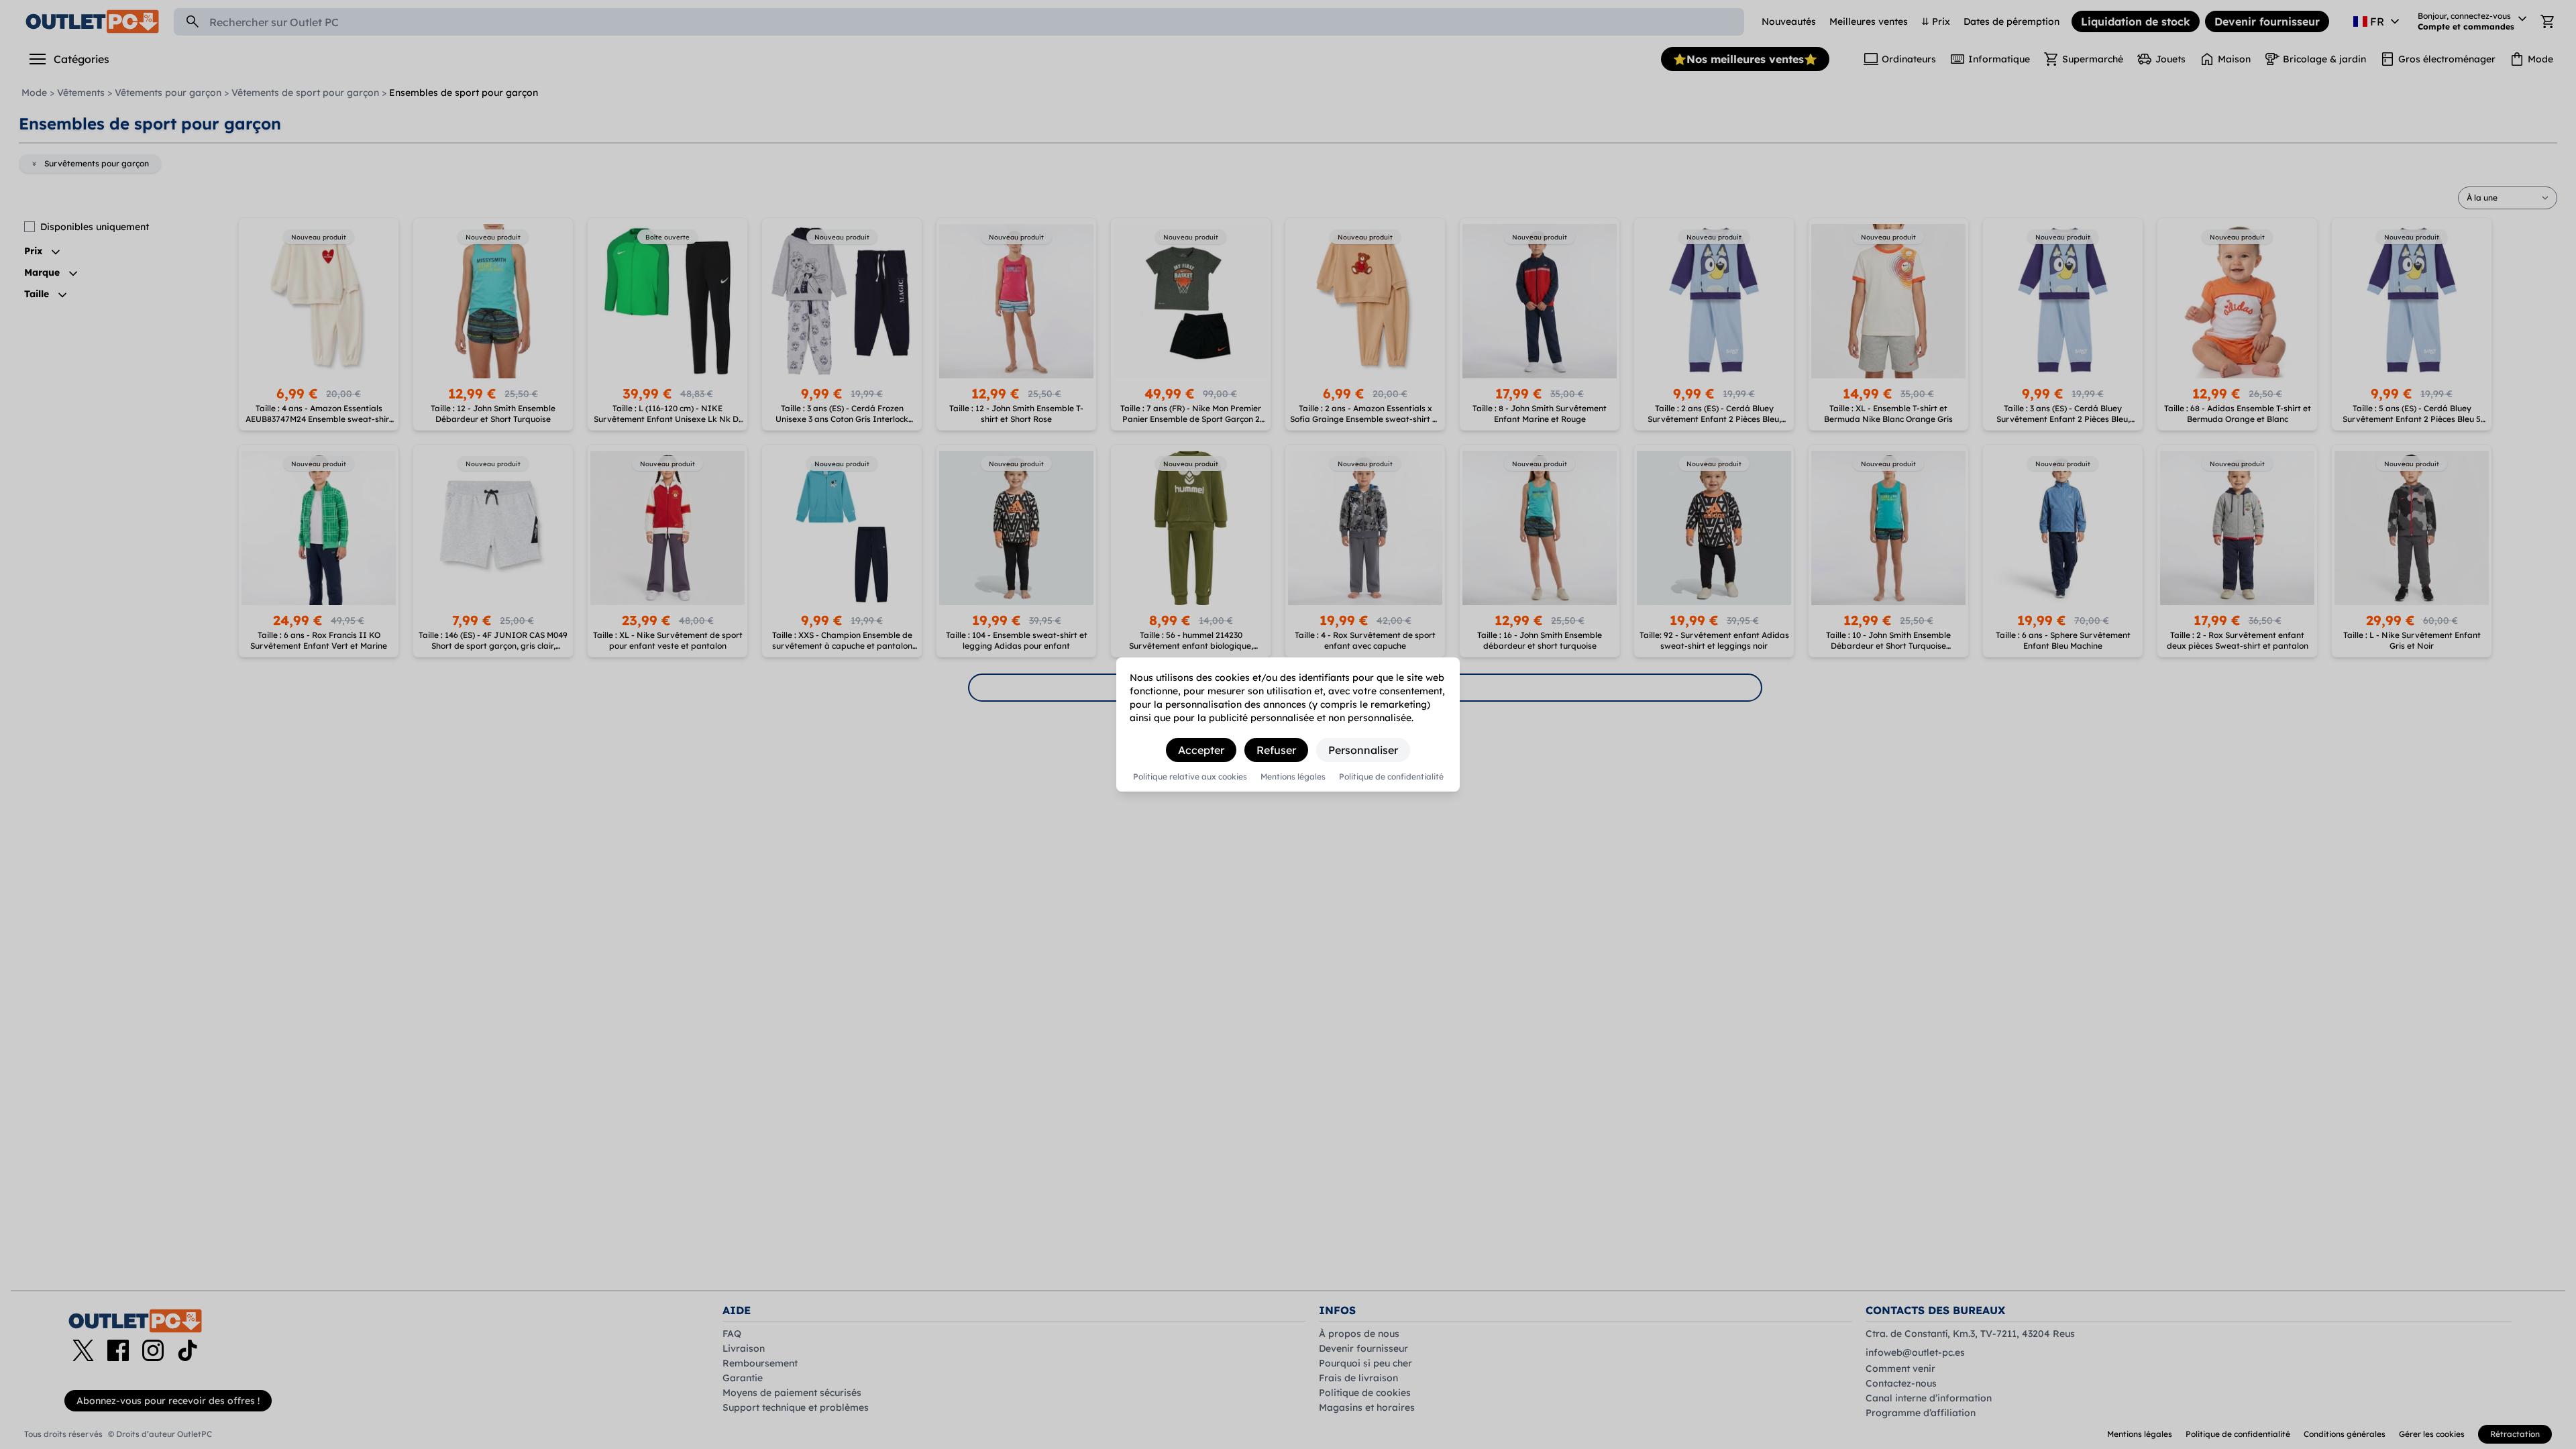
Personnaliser (1363, 750)
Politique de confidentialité (1391, 777)
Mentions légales (1293, 777)
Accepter (1201, 750)
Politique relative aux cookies (1190, 777)
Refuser (1276, 750)
